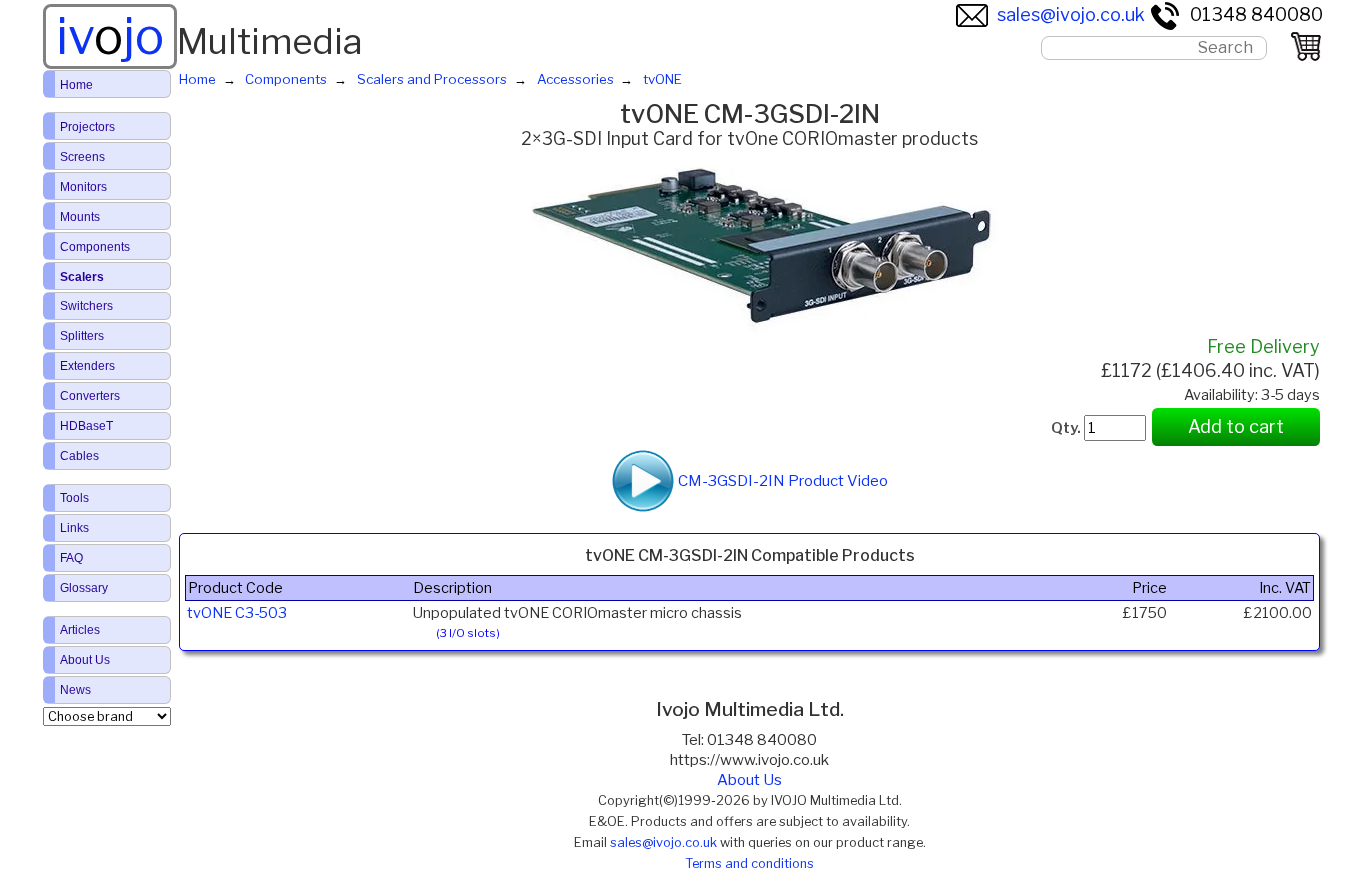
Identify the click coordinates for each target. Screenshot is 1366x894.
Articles (80, 630)
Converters (90, 396)
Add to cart (1236, 426)
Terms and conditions (749, 863)
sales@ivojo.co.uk (1071, 14)
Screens (82, 157)
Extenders (87, 366)
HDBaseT (86, 426)
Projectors (87, 127)
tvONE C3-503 (237, 613)
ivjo (110, 36)
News (75, 690)
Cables (79, 456)
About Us (749, 780)
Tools (74, 498)
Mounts (80, 217)
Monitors (83, 187)
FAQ (71, 558)
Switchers (86, 306)
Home (76, 85)
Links (74, 528)
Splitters (82, 336)
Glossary (84, 588)
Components (95, 247)
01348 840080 (1256, 14)
